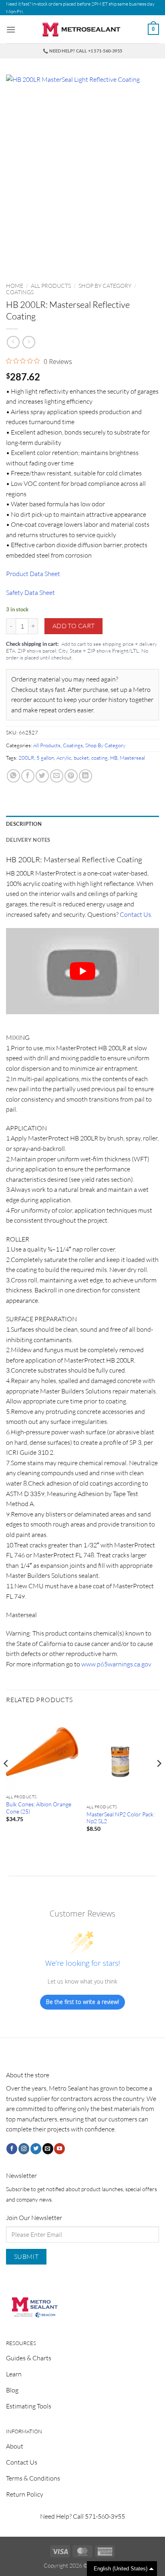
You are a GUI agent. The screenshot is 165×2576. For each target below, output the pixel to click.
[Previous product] (29, 342)
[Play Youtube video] (82, 971)
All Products (51, 286)
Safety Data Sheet (30, 592)
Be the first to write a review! (82, 2002)
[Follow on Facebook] (12, 2149)
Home (15, 286)
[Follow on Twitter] (36, 2149)
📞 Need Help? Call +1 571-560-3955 (82, 51)
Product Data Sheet (33, 574)
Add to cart (74, 626)
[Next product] (13, 342)
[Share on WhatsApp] (13, 776)
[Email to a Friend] (57, 776)
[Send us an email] (48, 2149)
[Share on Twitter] (42, 776)
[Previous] (6, 1780)
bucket (81, 758)
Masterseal (132, 758)
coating (100, 758)
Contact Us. (136, 914)
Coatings (20, 292)
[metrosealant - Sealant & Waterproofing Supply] (82, 29)
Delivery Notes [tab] (28, 840)
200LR (26, 758)
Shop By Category (105, 286)
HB (114, 758)
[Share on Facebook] (28, 776)
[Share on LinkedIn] (86, 776)
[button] (11, 29)
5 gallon (45, 758)
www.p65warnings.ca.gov (116, 1664)
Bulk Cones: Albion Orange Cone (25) (39, 1808)
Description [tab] (24, 824)
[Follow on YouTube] (59, 2149)
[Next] (159, 1780)
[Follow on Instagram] (24, 2149)
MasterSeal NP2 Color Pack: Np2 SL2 (121, 1818)
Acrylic (64, 758)
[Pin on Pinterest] (71, 776)
